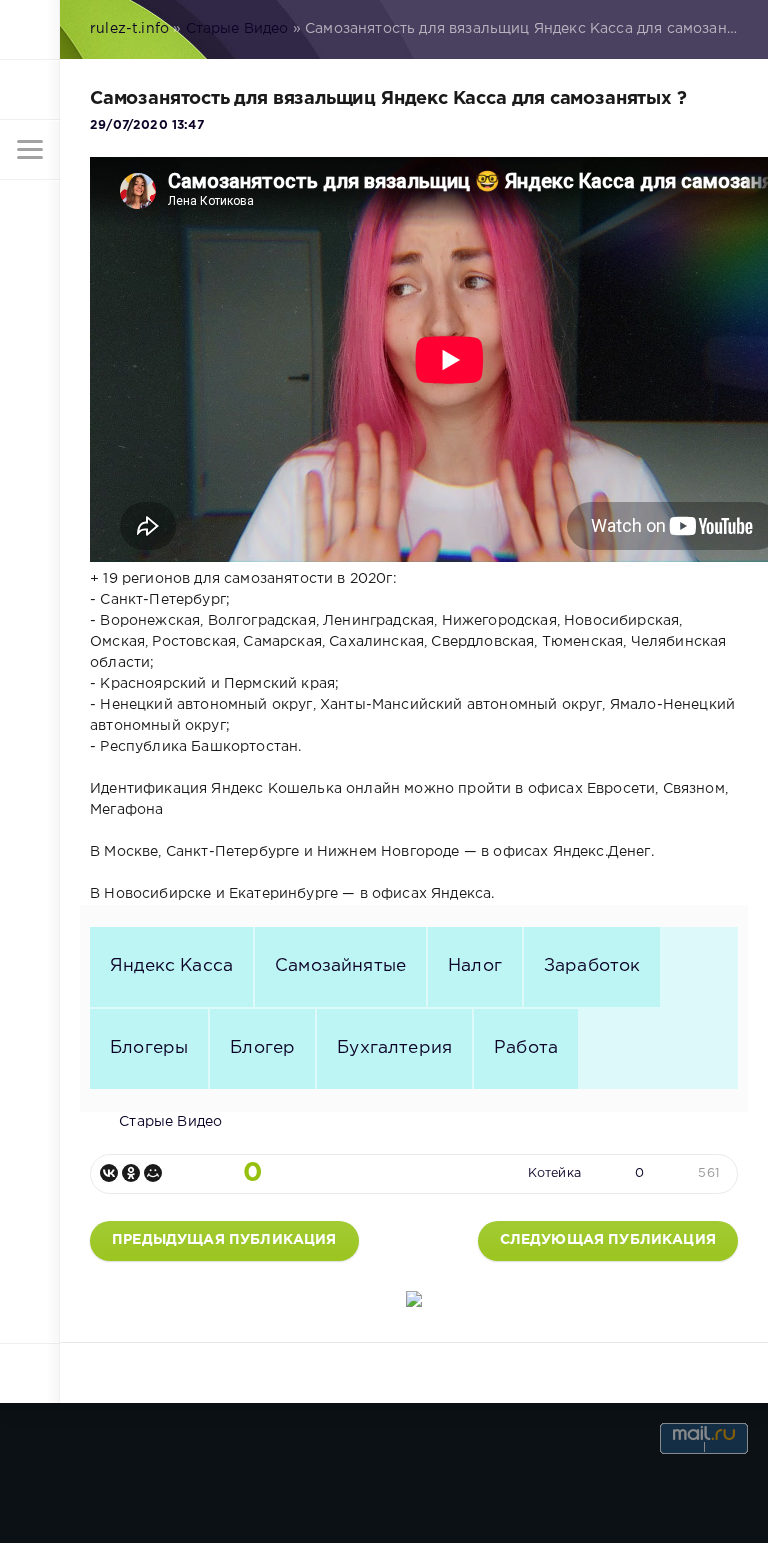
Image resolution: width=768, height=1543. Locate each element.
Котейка (554, 1173)
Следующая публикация (608, 1240)
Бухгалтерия (394, 1048)
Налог (475, 966)
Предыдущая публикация (224, 1240)
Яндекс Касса (171, 966)
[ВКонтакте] (109, 1173)
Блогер (262, 1048)
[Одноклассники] (131, 1173)
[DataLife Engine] (30, 30)
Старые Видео (237, 29)
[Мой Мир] (153, 1173)
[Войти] (30, 90)
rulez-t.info (129, 29)
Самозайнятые (340, 966)
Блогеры (149, 1048)
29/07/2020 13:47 (147, 125)
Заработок (592, 966)
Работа (526, 1048)
